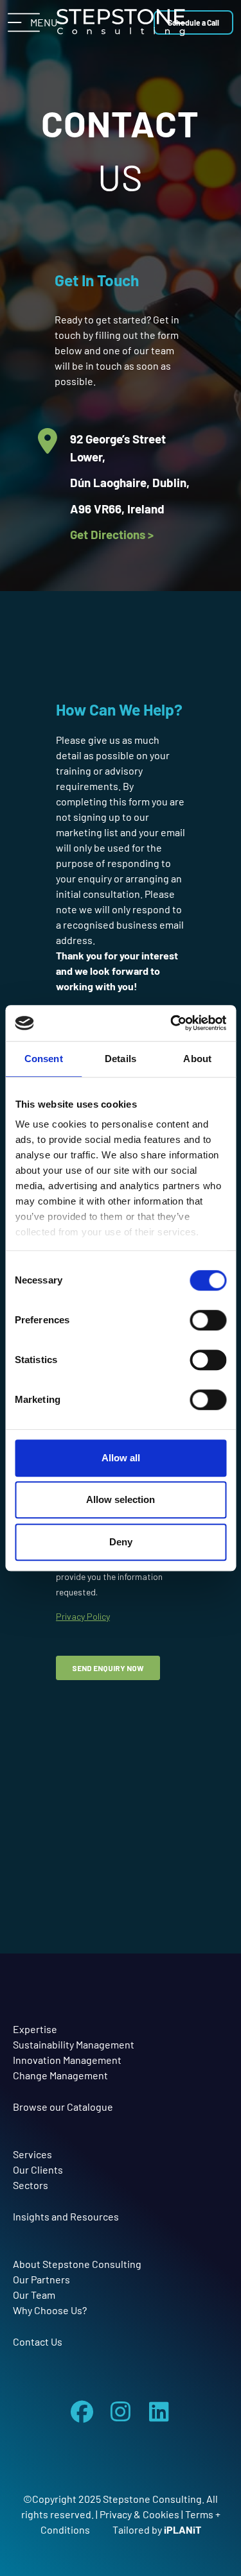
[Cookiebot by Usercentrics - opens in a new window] (172, 1023)
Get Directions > (112, 534)
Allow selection (121, 1499)
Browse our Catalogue (63, 2107)
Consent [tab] (44, 1059)
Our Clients (38, 2169)
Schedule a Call (193, 32)
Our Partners (41, 2279)
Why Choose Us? (50, 2310)
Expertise (35, 2029)
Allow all (121, 1458)
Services (32, 2154)
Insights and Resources (66, 2216)
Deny (121, 1542)
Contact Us (38, 2341)
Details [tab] (121, 1059)
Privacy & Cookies (139, 2514)
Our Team (34, 2295)
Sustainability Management (74, 2044)
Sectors (31, 2185)
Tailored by (157, 2529)
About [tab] (197, 1059)
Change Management (60, 2075)
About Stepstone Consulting (77, 2264)
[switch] (208, 1320)
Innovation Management (67, 2060)
